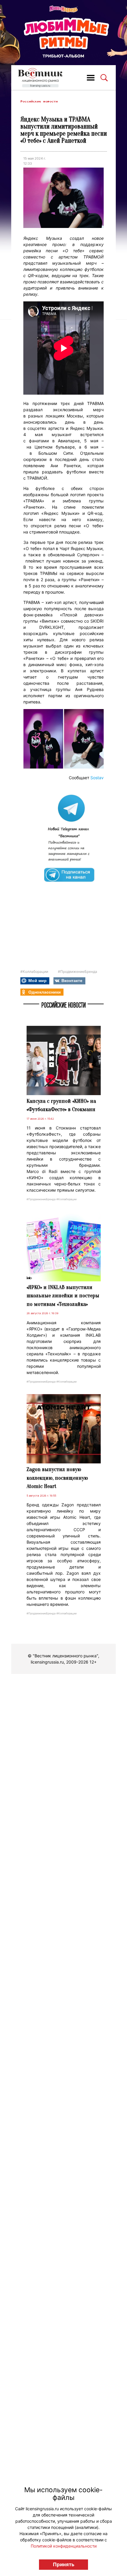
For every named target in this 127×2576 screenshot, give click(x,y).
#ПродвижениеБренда (78, 972)
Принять (64, 2564)
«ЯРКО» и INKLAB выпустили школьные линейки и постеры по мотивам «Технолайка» (63, 1296)
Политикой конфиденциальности (64, 2546)
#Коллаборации (34, 972)
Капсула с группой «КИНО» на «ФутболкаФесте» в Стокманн (61, 1105)
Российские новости (39, 101)
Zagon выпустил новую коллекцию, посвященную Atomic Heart (57, 1478)
